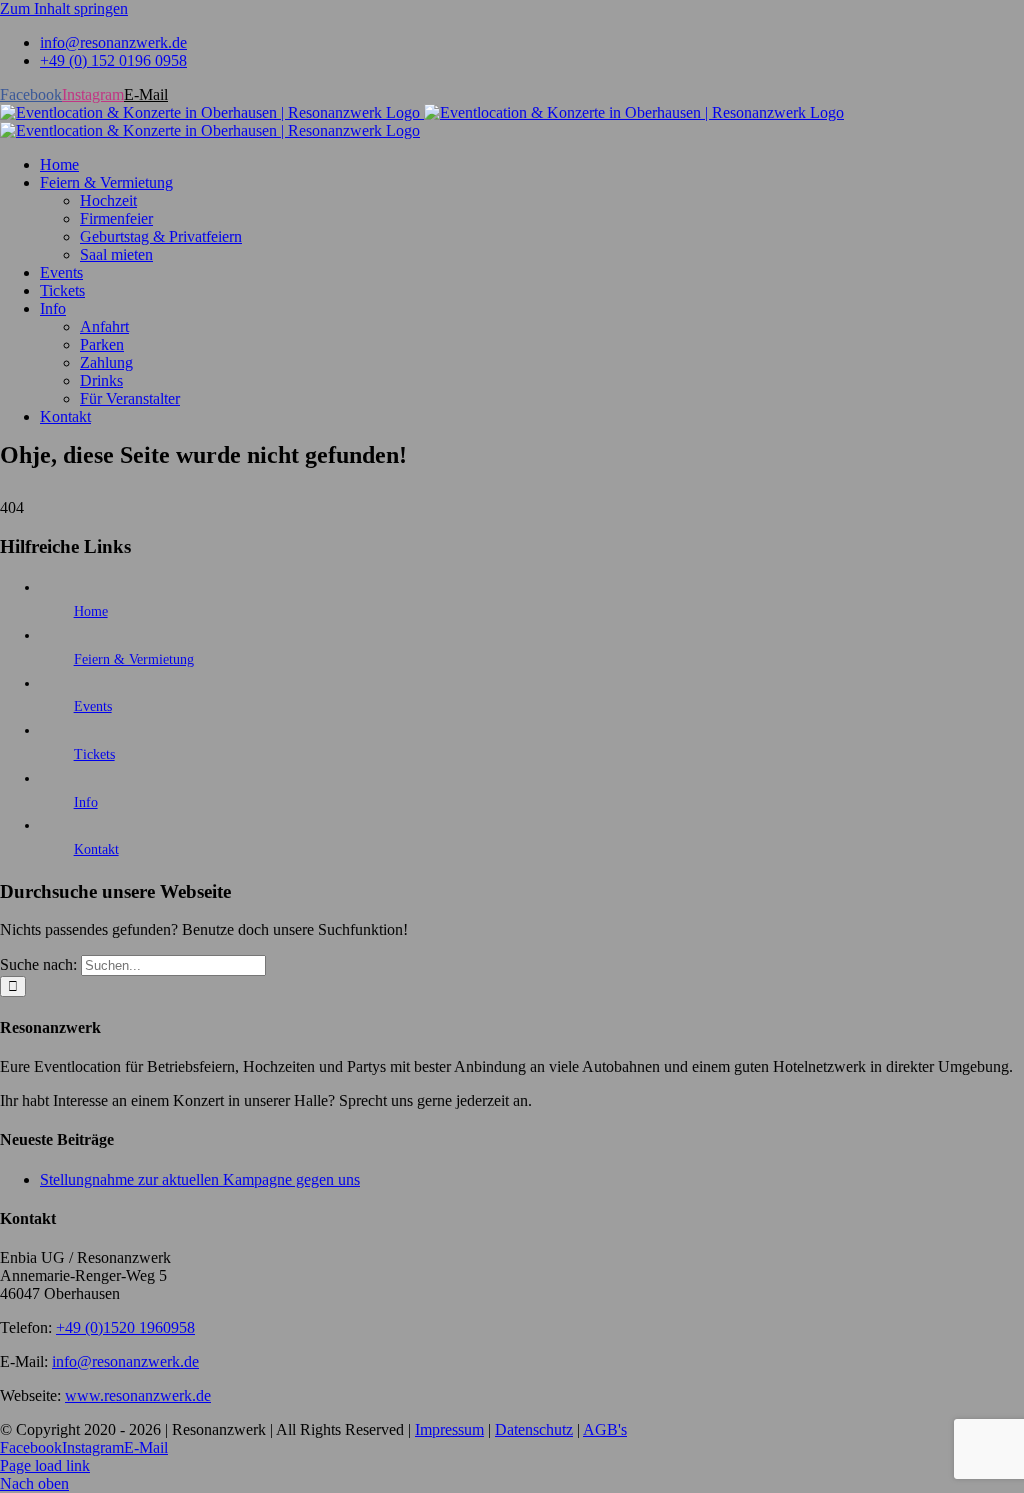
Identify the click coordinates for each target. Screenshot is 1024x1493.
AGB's (605, 1429)
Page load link (45, 1465)
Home (91, 611)
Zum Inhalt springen (64, 8)
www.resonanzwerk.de (138, 1395)
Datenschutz (534, 1429)
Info (86, 802)
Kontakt (96, 849)
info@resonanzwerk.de (125, 1361)
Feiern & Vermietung (134, 659)
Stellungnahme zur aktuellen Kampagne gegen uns (200, 1179)
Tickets (94, 754)
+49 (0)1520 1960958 (125, 1327)
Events (93, 706)
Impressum (449, 1429)
